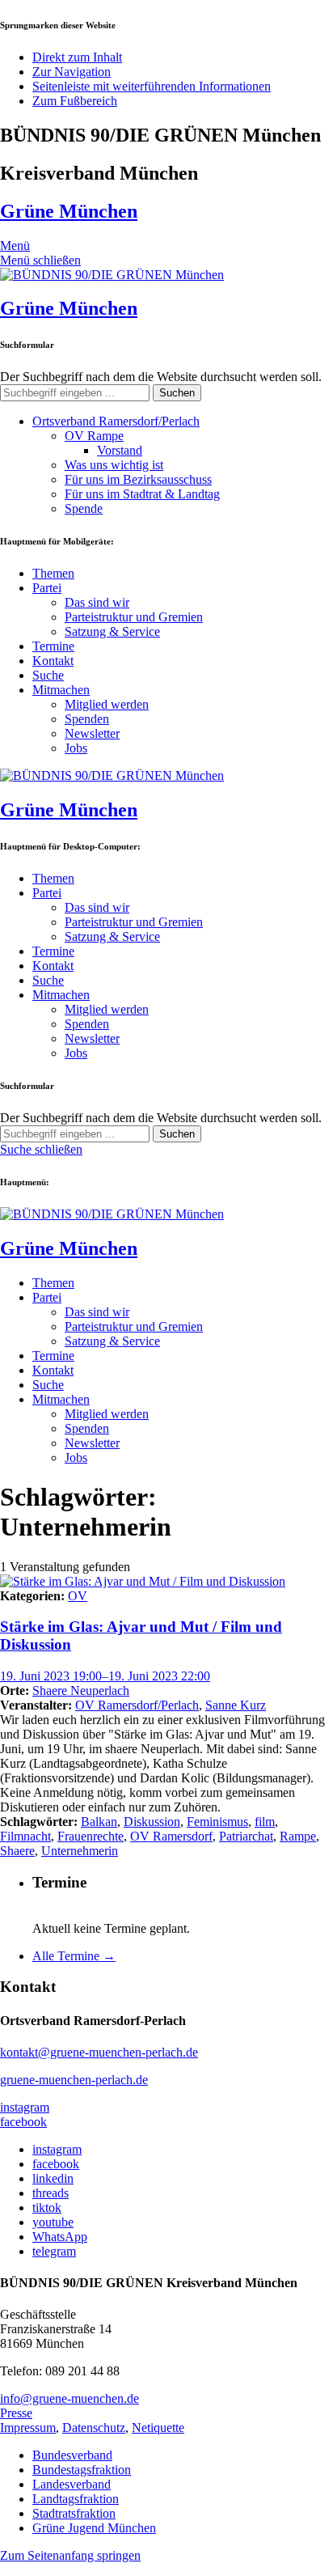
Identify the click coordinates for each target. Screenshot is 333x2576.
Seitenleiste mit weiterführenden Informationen (152, 86)
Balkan (99, 1822)
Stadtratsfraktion (74, 2513)
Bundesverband (72, 2455)
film (265, 1822)
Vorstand (120, 450)
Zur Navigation (72, 72)
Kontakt (53, 661)
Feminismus (217, 1822)
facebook (23, 2122)
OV (78, 1596)
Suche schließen (41, 1149)
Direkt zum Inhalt (77, 57)
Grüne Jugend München (94, 2528)
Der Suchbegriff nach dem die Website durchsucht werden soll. (161, 377)
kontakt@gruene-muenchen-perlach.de (99, 2052)
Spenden (87, 719)
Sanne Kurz (236, 1705)
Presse (16, 2413)
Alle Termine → (74, 1956)
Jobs (76, 748)
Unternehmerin (80, 1851)
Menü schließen (40, 260)
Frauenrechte (91, 1836)
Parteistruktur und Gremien (134, 617)
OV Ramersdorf (171, 1836)
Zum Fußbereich (75, 101)
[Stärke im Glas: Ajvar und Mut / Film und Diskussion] (143, 1581)
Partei (47, 588)
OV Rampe (94, 436)
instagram (25, 2107)
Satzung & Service (112, 631)
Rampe (298, 1836)
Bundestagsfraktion (82, 2470)
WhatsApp (60, 2237)
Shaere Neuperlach (81, 1690)
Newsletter (92, 733)
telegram (54, 2251)
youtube (53, 2222)
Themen (53, 573)
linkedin (53, 2178)
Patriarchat (246, 1836)
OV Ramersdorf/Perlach (137, 1705)
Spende (84, 508)
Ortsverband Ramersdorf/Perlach (116, 421)
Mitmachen (61, 690)
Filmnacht (25, 1836)
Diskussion (152, 1822)
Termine (53, 646)
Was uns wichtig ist (114, 465)
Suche (48, 675)
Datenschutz (94, 2428)
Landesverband (72, 2484)
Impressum (28, 2428)
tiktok (47, 2207)
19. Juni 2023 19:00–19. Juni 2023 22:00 (105, 1676)
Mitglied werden (107, 704)
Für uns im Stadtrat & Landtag (142, 494)
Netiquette (158, 2428)
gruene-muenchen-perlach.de (74, 2080)
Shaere (17, 1851)
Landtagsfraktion (76, 2499)
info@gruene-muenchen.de (70, 2398)
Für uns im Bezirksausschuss (138, 479)
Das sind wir (97, 602)
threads (51, 2193)
